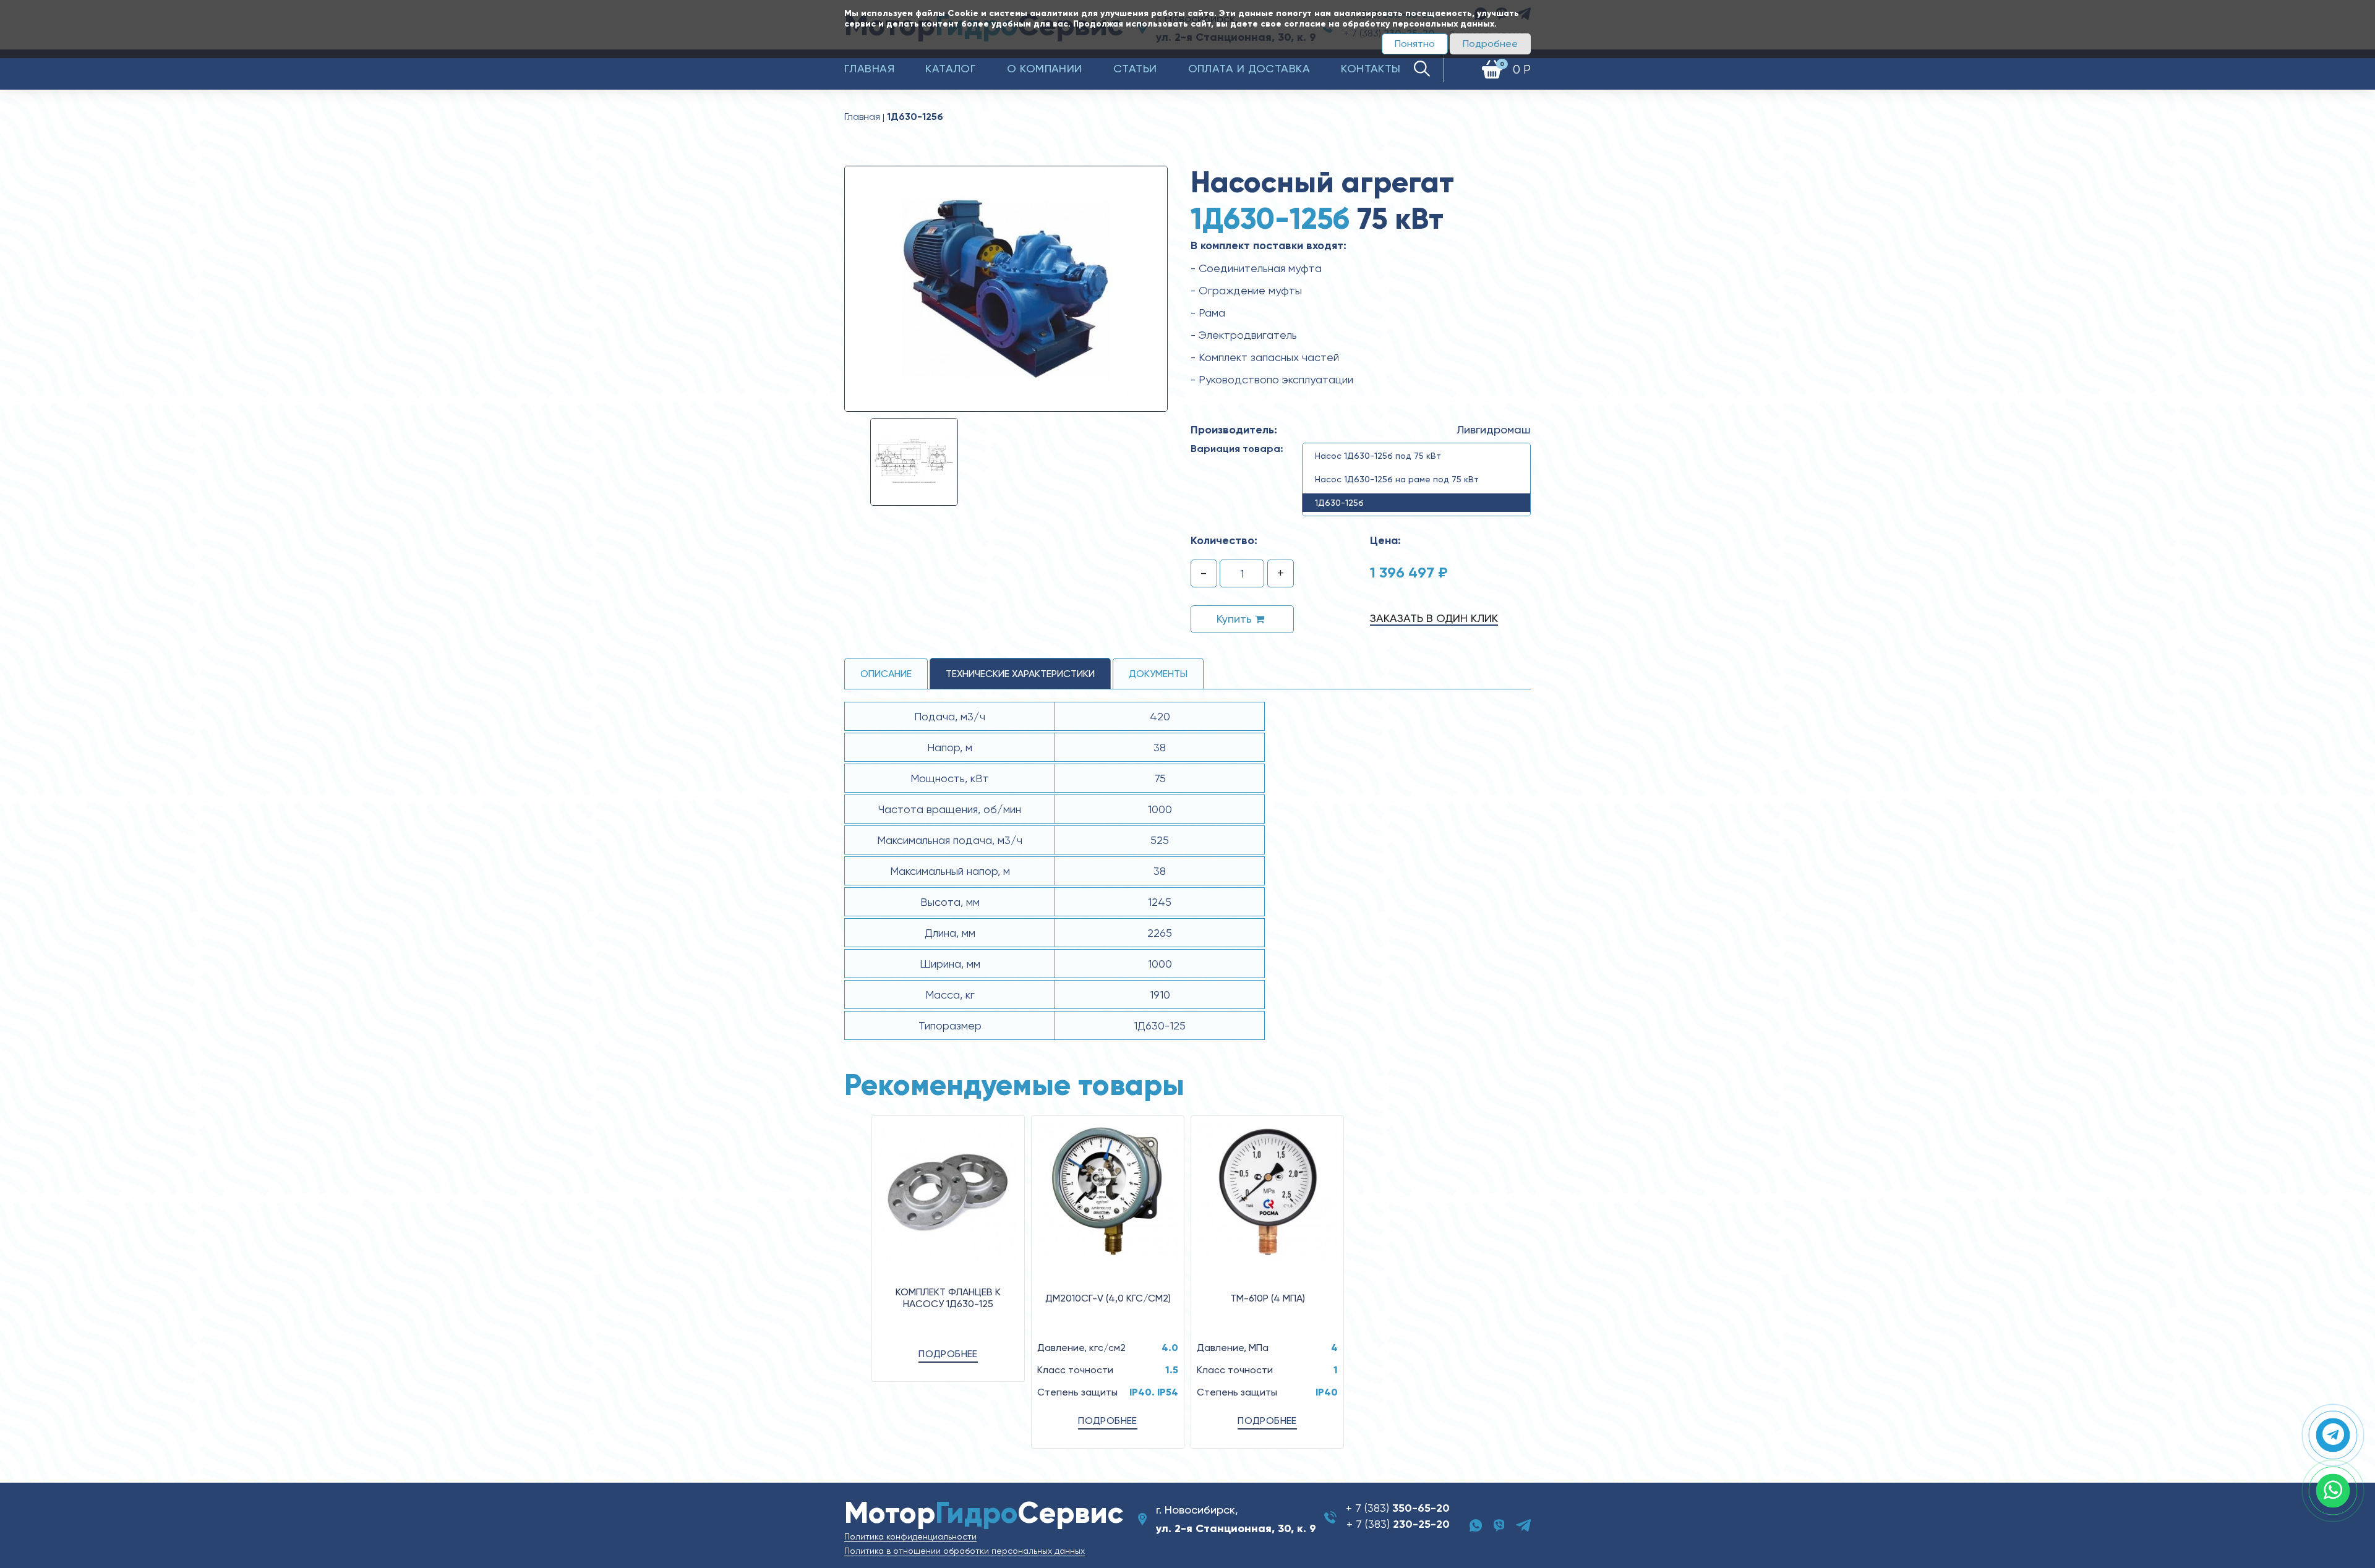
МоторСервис (984, 1513)
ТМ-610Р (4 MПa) (1268, 1298)
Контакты (1371, 68)
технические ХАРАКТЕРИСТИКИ (1020, 674)
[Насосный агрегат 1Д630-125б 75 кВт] (1006, 288)
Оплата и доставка (1249, 68)
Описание (886, 674)
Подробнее (1490, 44)
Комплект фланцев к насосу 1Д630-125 (948, 1298)
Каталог (951, 68)
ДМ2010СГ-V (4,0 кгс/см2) (1108, 1298)
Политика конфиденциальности (910, 1536)
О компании (1045, 68)
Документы (1158, 674)
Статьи (1135, 68)
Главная (869, 68)
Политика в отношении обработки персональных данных (965, 1551)
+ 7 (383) (1398, 1508)
